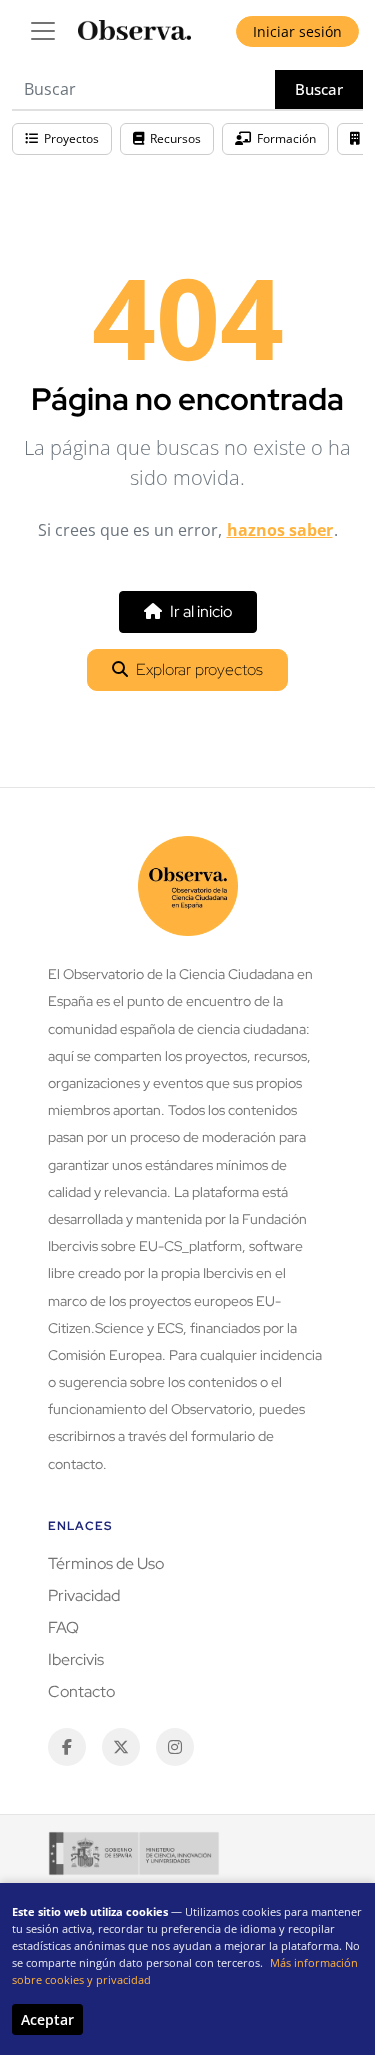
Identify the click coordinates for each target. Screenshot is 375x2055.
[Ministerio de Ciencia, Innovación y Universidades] (134, 1853)
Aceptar (47, 2019)
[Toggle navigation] (43, 31)
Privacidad (84, 1595)
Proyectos (71, 138)
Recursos (175, 138)
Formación (286, 138)
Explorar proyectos (199, 669)
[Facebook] (67, 1747)
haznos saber (280, 530)
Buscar (319, 89)
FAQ (63, 1627)
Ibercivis (76, 1659)
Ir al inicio (201, 611)
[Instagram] (175, 1747)
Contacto (81, 1691)
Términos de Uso (106, 1563)
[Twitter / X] (121, 1747)
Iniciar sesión (297, 31)
